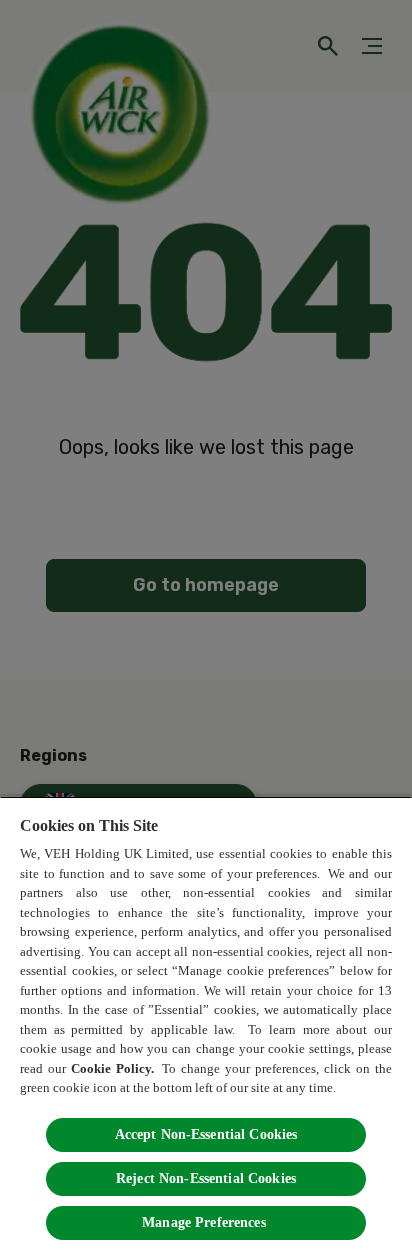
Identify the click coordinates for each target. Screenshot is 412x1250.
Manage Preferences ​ (206, 1222)
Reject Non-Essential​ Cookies (206, 1178)
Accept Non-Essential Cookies (206, 1134)
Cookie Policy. (114, 1068)
